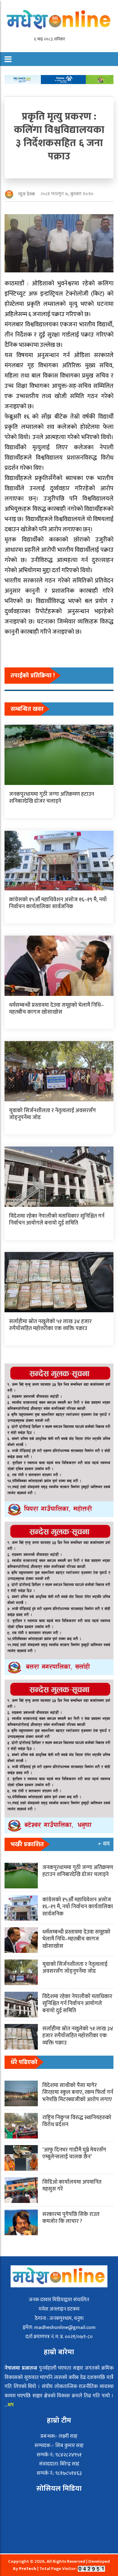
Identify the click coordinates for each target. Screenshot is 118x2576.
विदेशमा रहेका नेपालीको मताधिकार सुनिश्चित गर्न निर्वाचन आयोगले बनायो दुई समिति (57, 1220)
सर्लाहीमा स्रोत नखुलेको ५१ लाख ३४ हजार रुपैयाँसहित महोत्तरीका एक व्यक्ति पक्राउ (50, 1325)
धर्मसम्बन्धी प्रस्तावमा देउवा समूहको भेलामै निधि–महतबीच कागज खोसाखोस (56, 1009)
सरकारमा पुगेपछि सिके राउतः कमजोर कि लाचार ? (71, 2218)
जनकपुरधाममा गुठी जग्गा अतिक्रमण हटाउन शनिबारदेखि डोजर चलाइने (52, 798)
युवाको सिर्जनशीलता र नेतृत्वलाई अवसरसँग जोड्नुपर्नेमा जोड (52, 1114)
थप (11, 2405)
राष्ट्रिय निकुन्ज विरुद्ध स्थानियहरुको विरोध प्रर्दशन (77, 2121)
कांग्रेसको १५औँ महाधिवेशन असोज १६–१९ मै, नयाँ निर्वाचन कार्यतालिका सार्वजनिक (58, 903)
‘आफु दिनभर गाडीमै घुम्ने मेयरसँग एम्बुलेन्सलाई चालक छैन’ (74, 2153)
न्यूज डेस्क (26, 194)
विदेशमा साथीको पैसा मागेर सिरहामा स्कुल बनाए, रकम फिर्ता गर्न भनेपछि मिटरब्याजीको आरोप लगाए (78, 2093)
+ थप (104, 1844)
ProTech (28, 2569)
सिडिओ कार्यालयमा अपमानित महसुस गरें (72, 2186)
